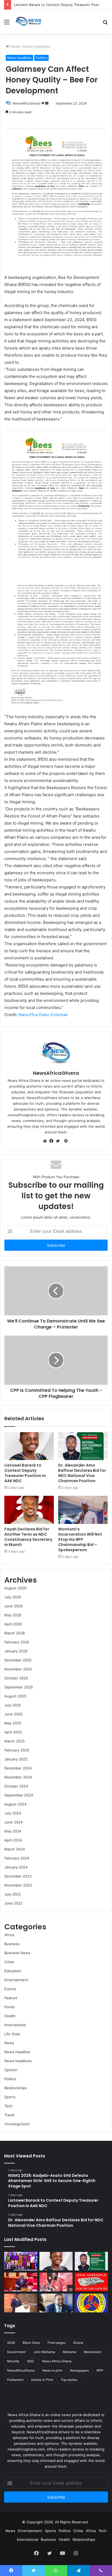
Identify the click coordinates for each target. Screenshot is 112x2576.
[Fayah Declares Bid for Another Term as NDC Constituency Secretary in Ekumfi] (29, 1510)
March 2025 (15, 1741)
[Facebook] (53, 1141)
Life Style (12, 2034)
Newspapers (79, 2370)
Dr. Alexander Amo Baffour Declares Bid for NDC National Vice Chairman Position (82, 1473)
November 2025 (18, 1669)
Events (10, 1989)
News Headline (17, 2052)
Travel (9, 2115)
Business (12, 1944)
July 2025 (13, 1705)
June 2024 (13, 1822)
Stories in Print (42, 2380)
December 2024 (18, 1768)
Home (15, 46)
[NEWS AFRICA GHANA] (28, 22)
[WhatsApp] (56, 2571)
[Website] (46, 1141)
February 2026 (17, 1642)
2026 (11, 2343)
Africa (9, 1935)
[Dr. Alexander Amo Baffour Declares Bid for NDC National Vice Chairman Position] (83, 1446)
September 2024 (19, 1795)
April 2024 (13, 1840)
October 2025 (16, 1678)
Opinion (11, 2070)
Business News (17, 1953)
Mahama (69, 2352)
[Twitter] (59, 1141)
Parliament (15, 2380)
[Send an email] (47, 103)
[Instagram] (76, 2553)
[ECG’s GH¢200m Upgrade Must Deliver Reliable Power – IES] (91, 2303)
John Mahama (44, 2352)
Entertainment (16, 1980)
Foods (10, 2007)
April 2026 (13, 1624)
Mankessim (92, 2352)
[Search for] (105, 24)
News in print (52, 2370)
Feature (11, 1998)
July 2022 (13, 1894)
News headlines (37, 46)
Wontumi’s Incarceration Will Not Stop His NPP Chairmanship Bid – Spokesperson (80, 1539)
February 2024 (17, 1858)
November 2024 (18, 1777)
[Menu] (7, 24)
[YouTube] (63, 2553)
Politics (41, 58)
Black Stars (31, 2343)
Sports (10, 2097)
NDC (31, 2361)
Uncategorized (17, 2124)
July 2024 (13, 1813)
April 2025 (13, 1732)
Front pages (57, 2343)
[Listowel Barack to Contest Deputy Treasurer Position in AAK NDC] (29, 1446)
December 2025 (18, 1660)
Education (13, 1971)
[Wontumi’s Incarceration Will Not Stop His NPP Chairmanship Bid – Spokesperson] (83, 1510)
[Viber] (101, 2571)
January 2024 (16, 1867)
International (15, 2025)
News (9, 2043)
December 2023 (18, 1876)
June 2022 (13, 1903)
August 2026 (15, 1588)
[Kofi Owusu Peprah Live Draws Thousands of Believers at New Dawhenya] (56, 2282)
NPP (100, 2370)
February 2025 (17, 1750)
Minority (13, 2361)
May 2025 (13, 1723)
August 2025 (15, 1696)
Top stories (69, 2380)
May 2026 (13, 1615)
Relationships (16, 2088)
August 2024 (15, 1804)
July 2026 (13, 1597)
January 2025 (16, 1759)
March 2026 (15, 1633)
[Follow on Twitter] (43, 103)
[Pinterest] (66, 1141)
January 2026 (16, 1651)
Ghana (78, 2343)
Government (16, 2352)
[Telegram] (78, 2571)
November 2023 (18, 1885)
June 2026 (13, 1606)
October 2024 (16, 1786)
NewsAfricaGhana (27, 103)
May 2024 (13, 1831)
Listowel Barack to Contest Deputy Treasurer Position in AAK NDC (25, 1473)
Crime (9, 1962)
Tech (8, 2106)
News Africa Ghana (57, 2361)
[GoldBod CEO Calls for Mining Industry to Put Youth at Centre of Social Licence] (21, 2303)
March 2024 (15, 1849)
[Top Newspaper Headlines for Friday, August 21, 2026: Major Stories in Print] (91, 2282)
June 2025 (13, 1714)
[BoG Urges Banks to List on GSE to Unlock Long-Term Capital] (56, 2303)
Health (10, 2016)
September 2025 (19, 1687)
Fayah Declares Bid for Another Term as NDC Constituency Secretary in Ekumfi (28, 1537)
